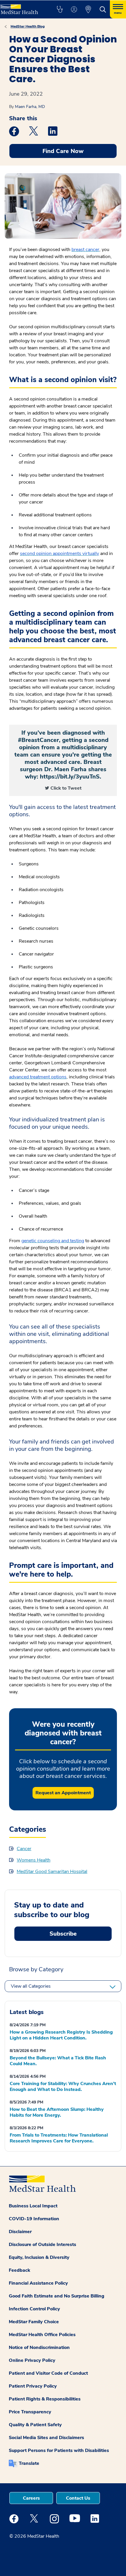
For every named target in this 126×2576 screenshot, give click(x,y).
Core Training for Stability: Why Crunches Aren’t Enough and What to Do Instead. (63, 2087)
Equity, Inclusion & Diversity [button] (39, 2257)
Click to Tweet (66, 788)
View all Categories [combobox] (31, 1986)
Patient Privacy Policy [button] (33, 2386)
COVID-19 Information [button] (34, 2219)
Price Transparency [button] (30, 2412)
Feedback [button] (19, 2270)
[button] (60, 9)
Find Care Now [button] (63, 151)
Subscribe (63, 1934)
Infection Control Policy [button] (34, 2309)
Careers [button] (31, 2498)
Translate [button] (29, 2463)
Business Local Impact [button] (33, 2206)
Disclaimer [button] (20, 2232)
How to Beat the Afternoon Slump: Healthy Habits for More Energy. (57, 2112)
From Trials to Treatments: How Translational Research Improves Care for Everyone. (59, 2138)
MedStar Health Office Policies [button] (42, 2335)
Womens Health (34, 1860)
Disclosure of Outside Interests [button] (42, 2245)
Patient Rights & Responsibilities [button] (45, 2399)
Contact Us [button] (78, 2498)
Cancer (24, 1849)
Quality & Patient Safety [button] (35, 2425)
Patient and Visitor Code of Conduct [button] (48, 2373)
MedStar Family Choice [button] (34, 2322)
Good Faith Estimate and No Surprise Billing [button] (57, 2296)
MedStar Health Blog (28, 26)
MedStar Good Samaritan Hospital (52, 1872)
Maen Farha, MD (30, 107)
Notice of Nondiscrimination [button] (39, 2348)
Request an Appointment (63, 1793)
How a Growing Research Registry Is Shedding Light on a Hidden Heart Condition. (61, 2035)
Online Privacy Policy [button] (32, 2360)
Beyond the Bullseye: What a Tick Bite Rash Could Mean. (58, 2061)
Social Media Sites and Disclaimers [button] (46, 2438)
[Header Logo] (22, 7)
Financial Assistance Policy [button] (38, 2283)
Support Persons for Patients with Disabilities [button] (59, 2450)
